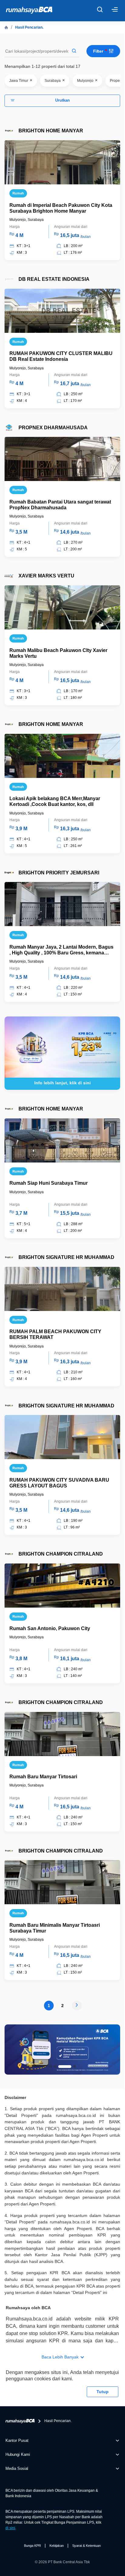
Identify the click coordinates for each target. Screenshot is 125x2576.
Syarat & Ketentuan (86, 2546)
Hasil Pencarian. (29, 27)
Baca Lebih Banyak (60, 2357)
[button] (51, 2067)
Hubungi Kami (18, 2454)
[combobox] (62, 101)
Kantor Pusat (17, 2440)
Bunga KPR (32, 2546)
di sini (10, 2528)
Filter (99, 51)
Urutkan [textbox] (62, 100)
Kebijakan (57, 2546)
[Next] (76, 2006)
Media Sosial (17, 2468)
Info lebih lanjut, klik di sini (62, 1083)
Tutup (103, 2392)
